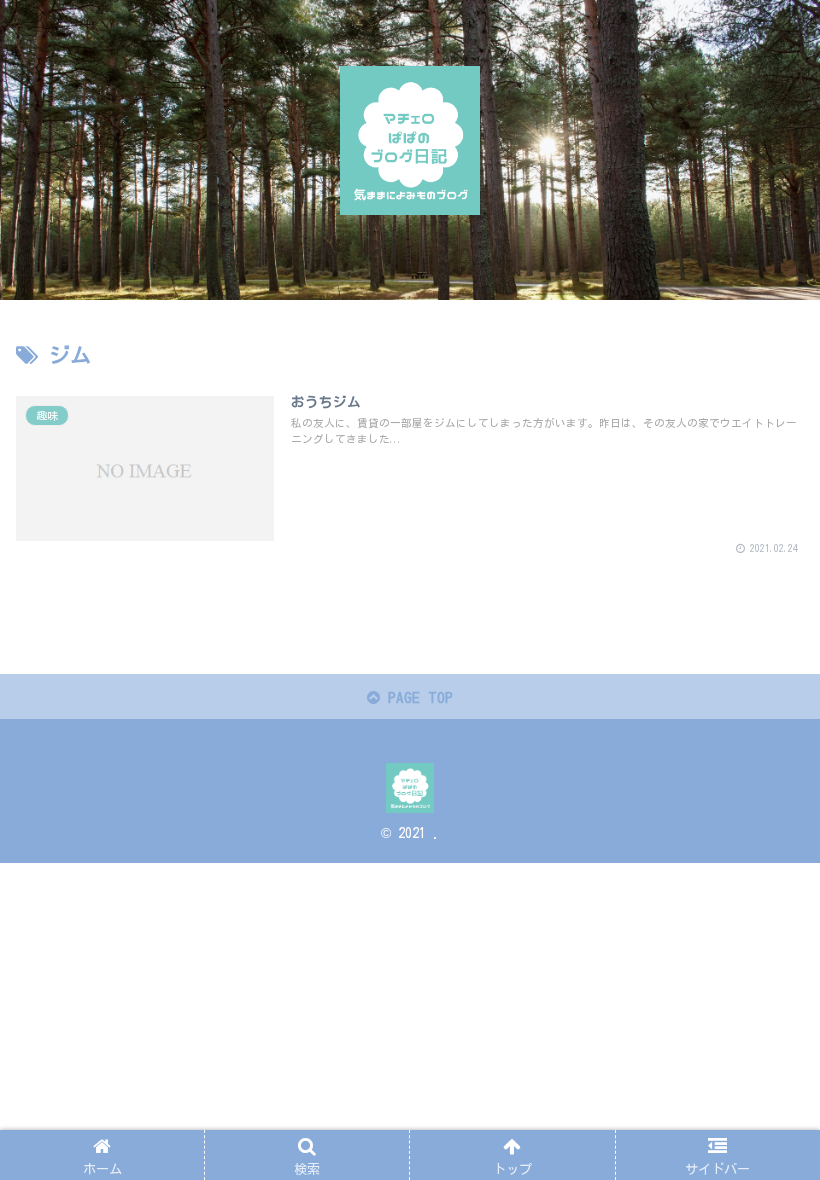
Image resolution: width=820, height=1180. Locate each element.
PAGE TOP (416, 697)
